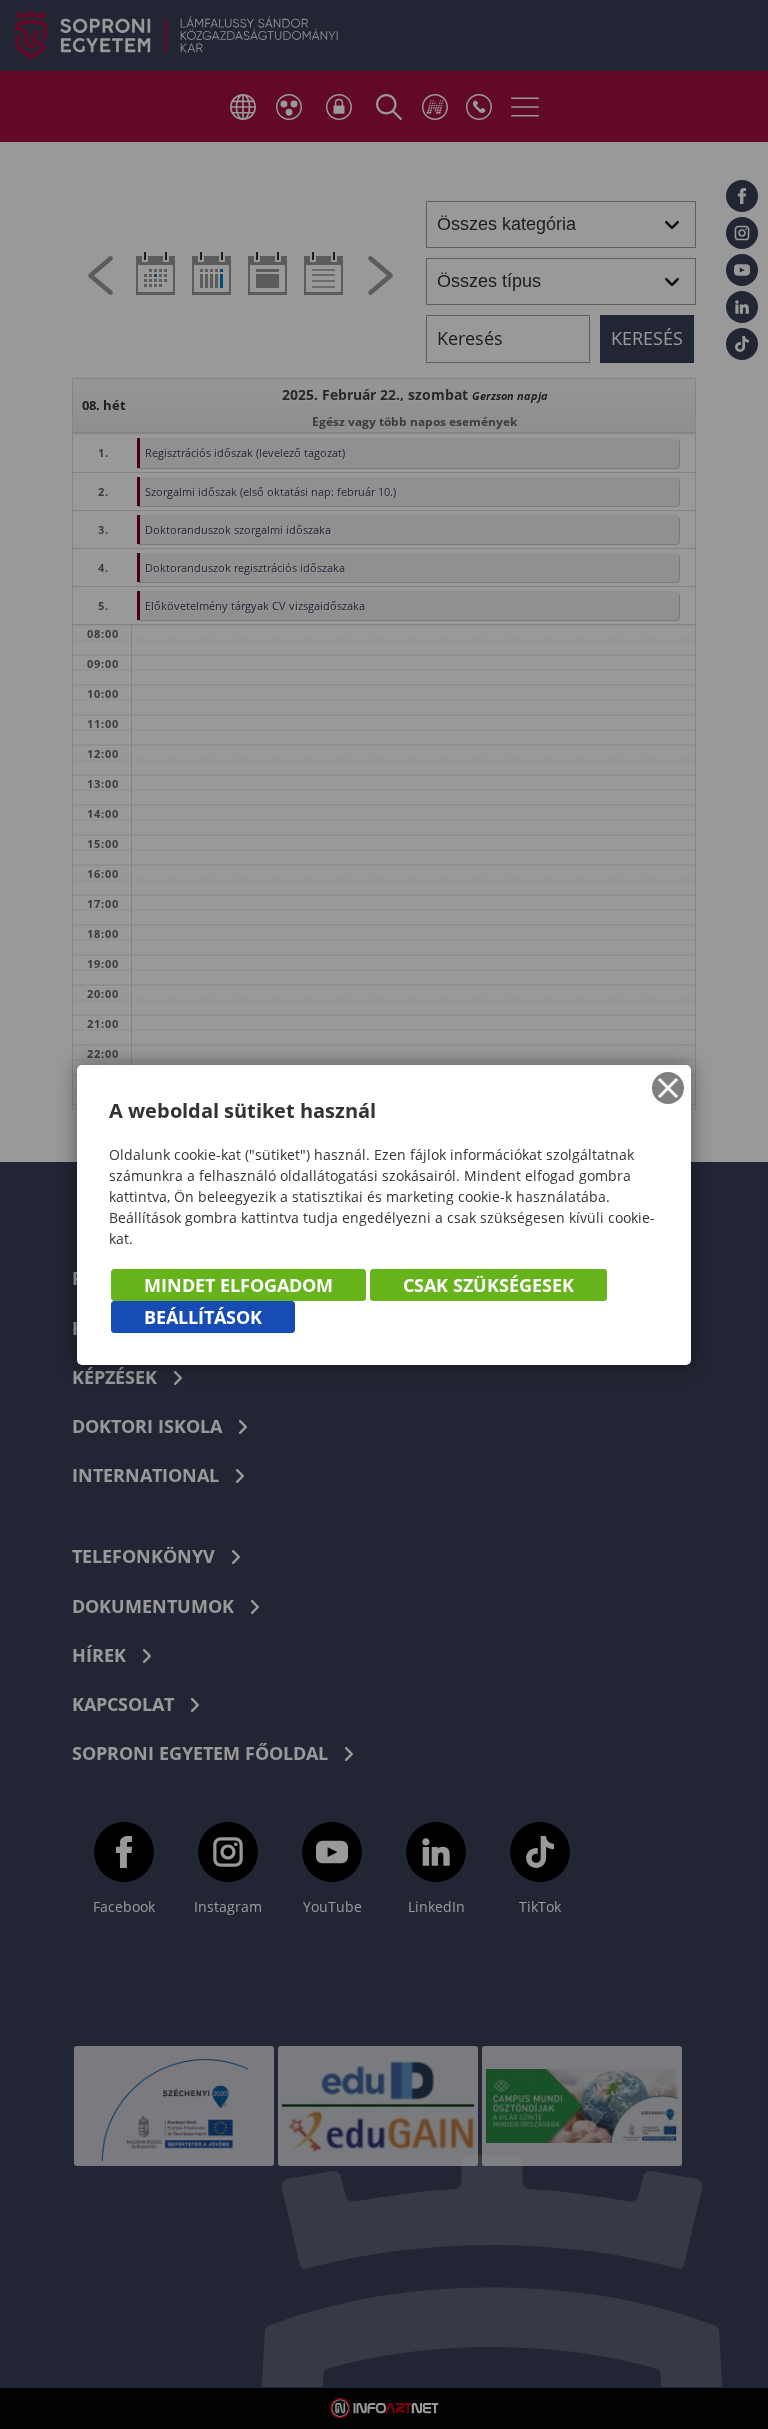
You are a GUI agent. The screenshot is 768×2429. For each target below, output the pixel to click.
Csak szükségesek (488, 1285)
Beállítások (203, 1317)
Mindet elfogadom (238, 1285)
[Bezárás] (668, 1088)
